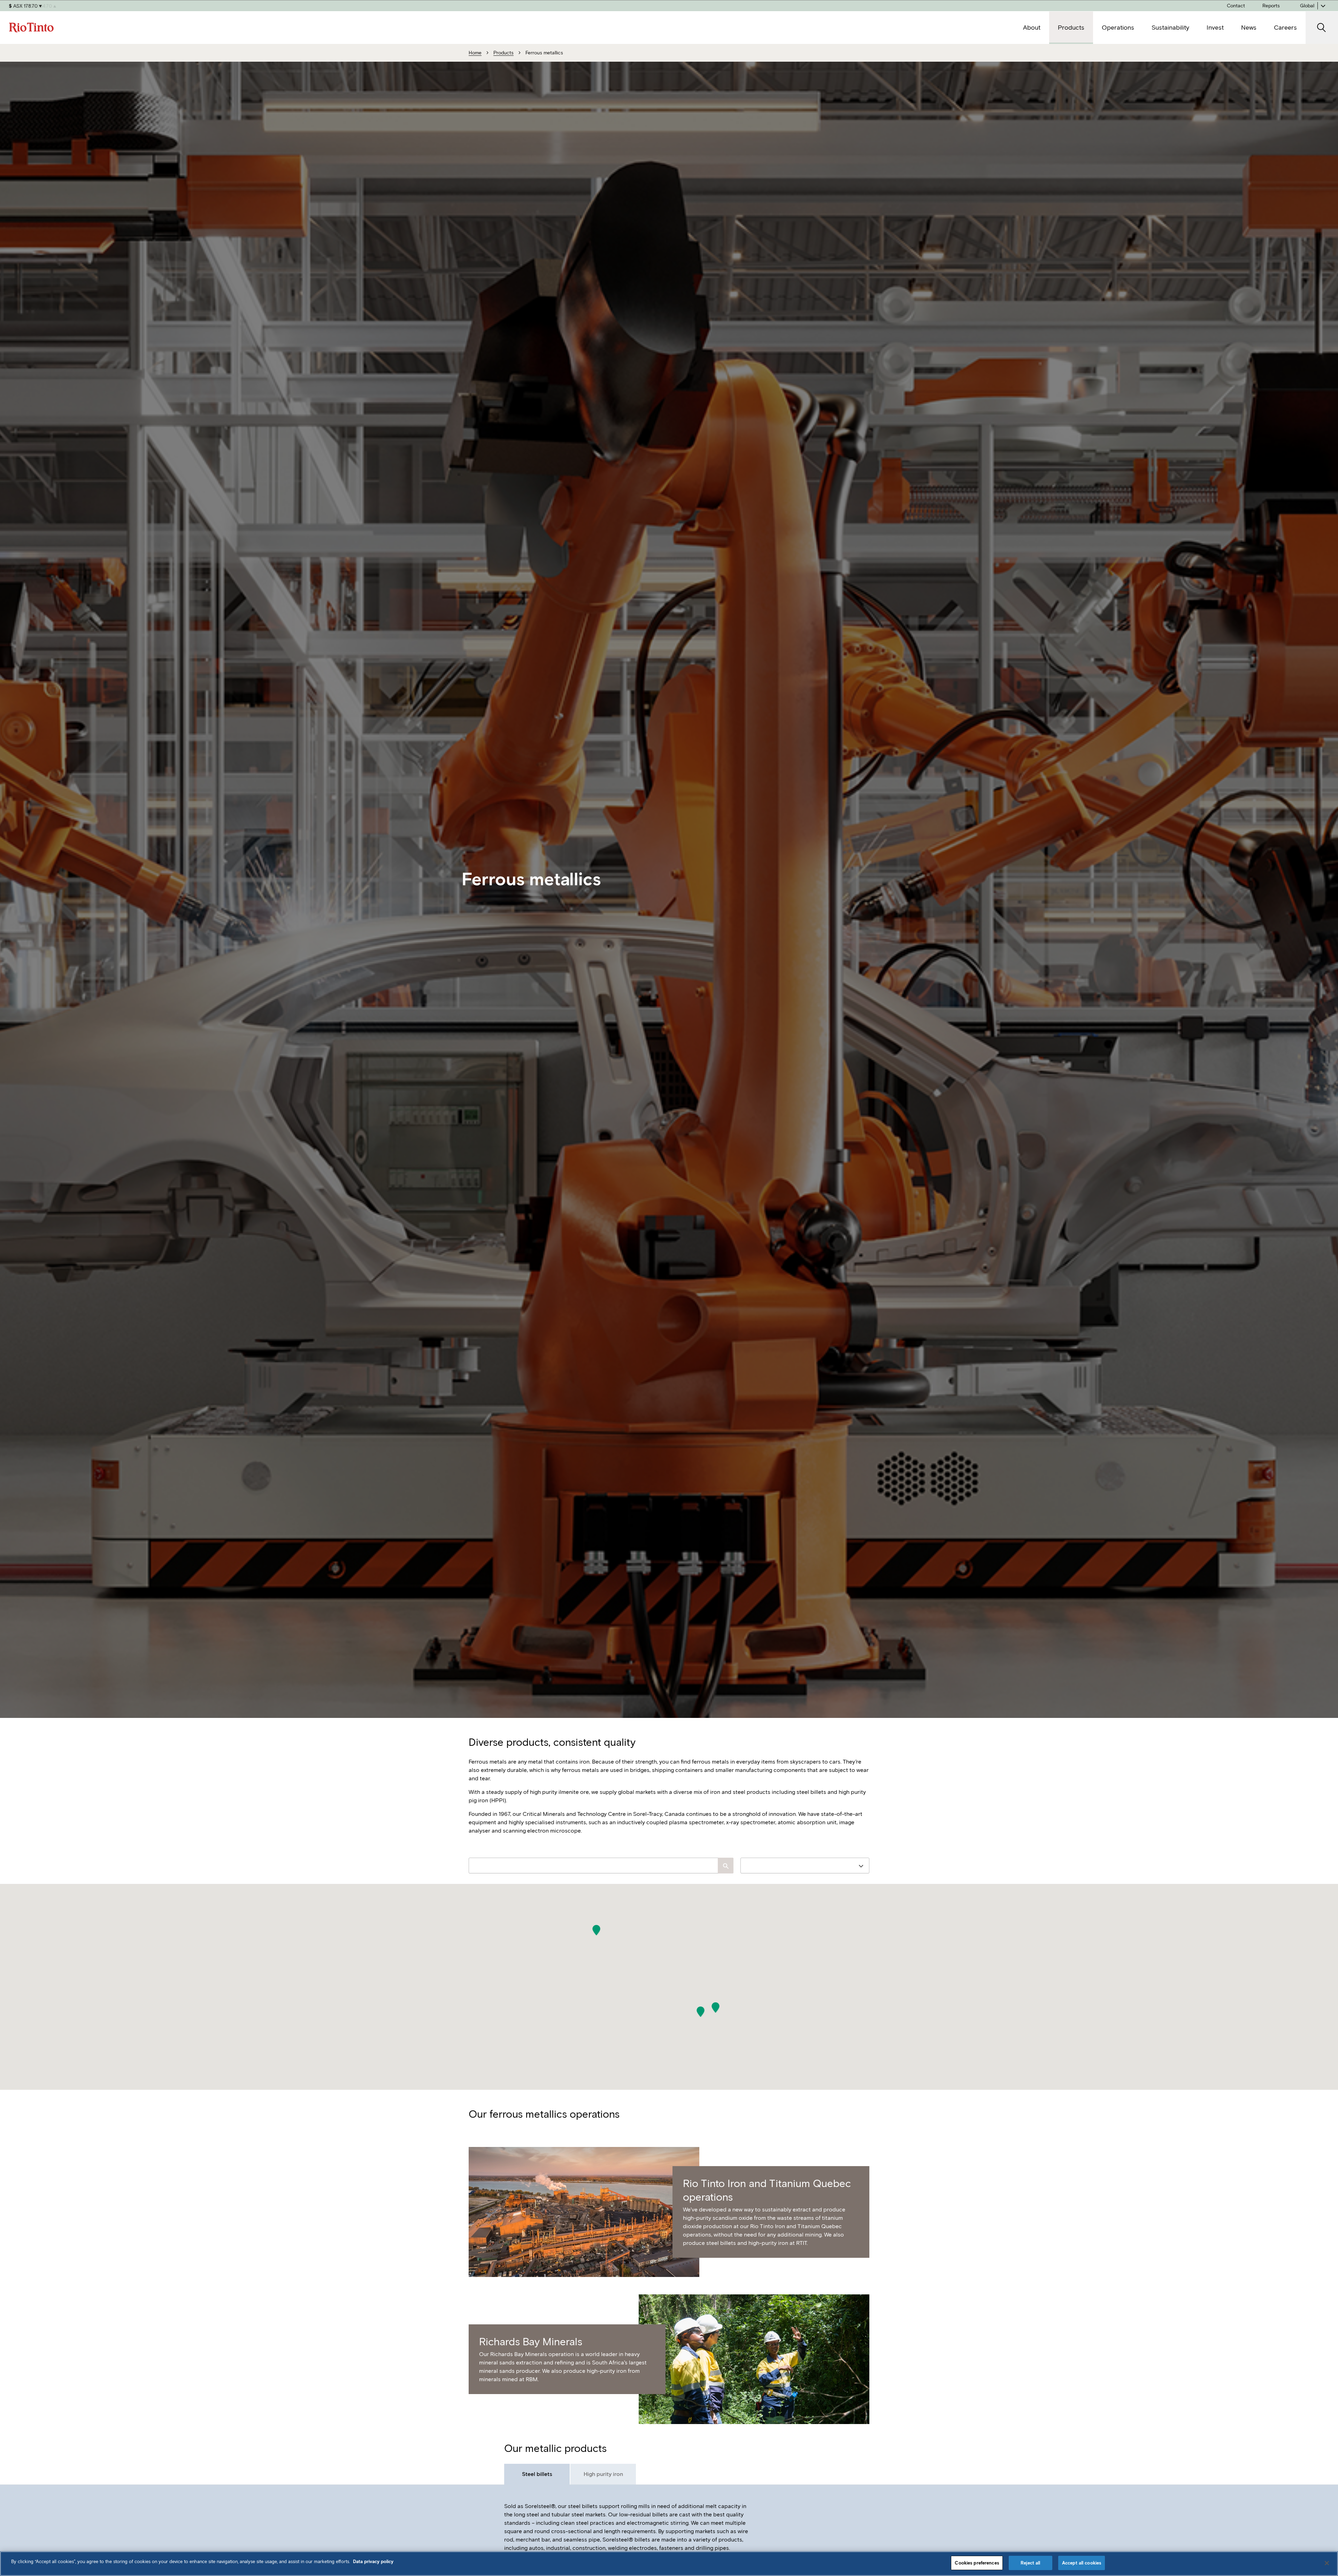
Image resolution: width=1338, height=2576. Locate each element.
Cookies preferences (977, 2563)
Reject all (1030, 2563)
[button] (596, 1930)
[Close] (1327, 2563)
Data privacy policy (373, 2562)
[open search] (1322, 28)
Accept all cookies (1082, 2563)
